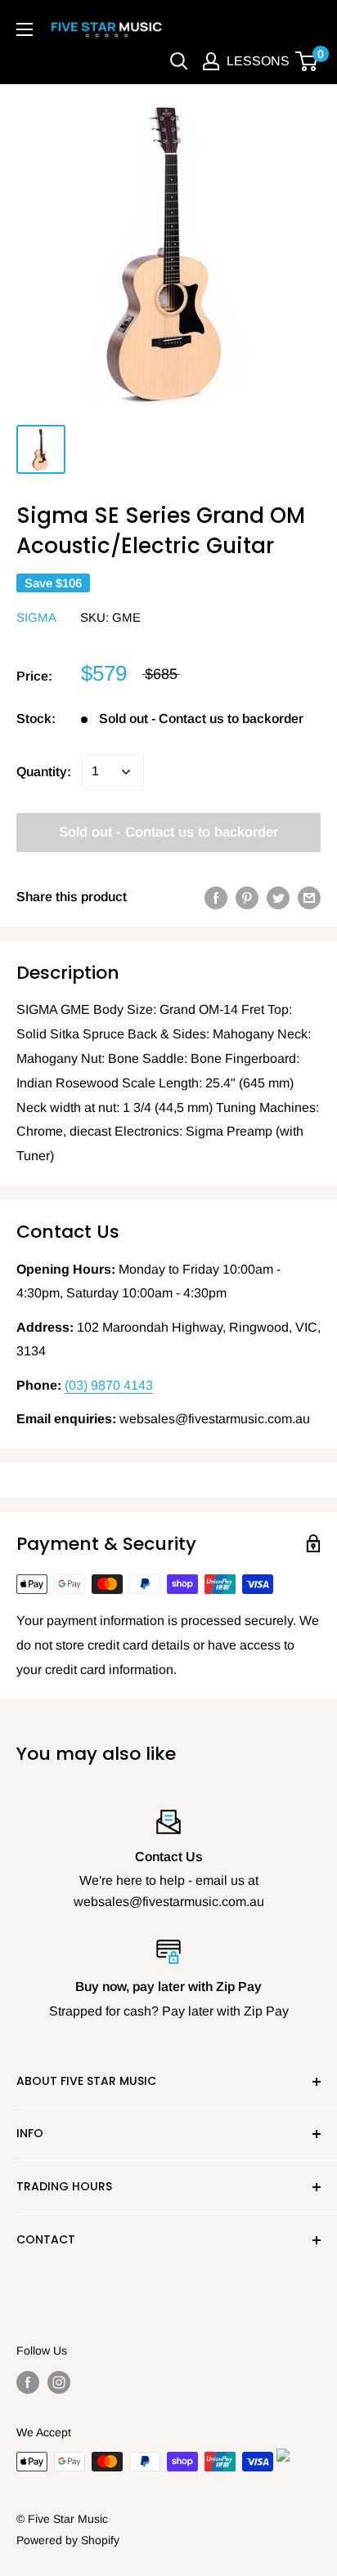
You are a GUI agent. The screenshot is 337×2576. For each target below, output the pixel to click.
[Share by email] (309, 897)
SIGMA (36, 617)
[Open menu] (25, 29)
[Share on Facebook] (216, 897)
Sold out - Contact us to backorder (168, 832)
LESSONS (258, 61)
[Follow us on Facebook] (28, 2382)
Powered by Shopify (68, 2540)
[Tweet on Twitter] (278, 897)
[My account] (211, 61)
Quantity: (44, 772)
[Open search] (179, 61)
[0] (307, 61)
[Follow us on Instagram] (59, 2382)
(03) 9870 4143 (109, 1385)
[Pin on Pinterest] (247, 897)
